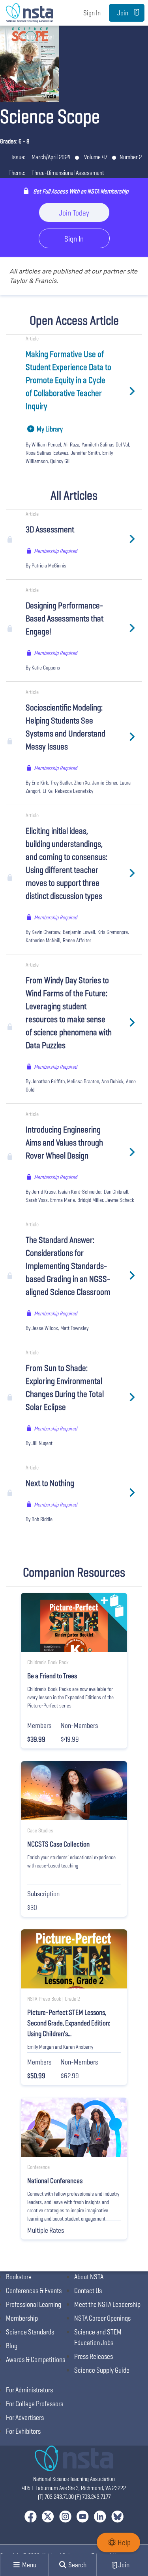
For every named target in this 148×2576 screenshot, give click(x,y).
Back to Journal (36, 37)
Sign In (92, 13)
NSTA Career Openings (102, 2318)
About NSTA (89, 2277)
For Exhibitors (23, 2431)
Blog (12, 2346)
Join (123, 13)
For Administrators (29, 2390)
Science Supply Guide (102, 2370)
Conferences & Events (34, 2291)
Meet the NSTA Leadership (107, 2304)
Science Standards (30, 2332)
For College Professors (35, 2404)
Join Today (74, 213)
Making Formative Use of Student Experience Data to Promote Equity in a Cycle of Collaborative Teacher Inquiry (68, 380)
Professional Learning (34, 2304)
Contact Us (88, 2291)
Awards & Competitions (36, 2359)
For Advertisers (25, 2417)
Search (77, 2565)
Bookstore (19, 2277)
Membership (22, 2318)
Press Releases (94, 2356)
